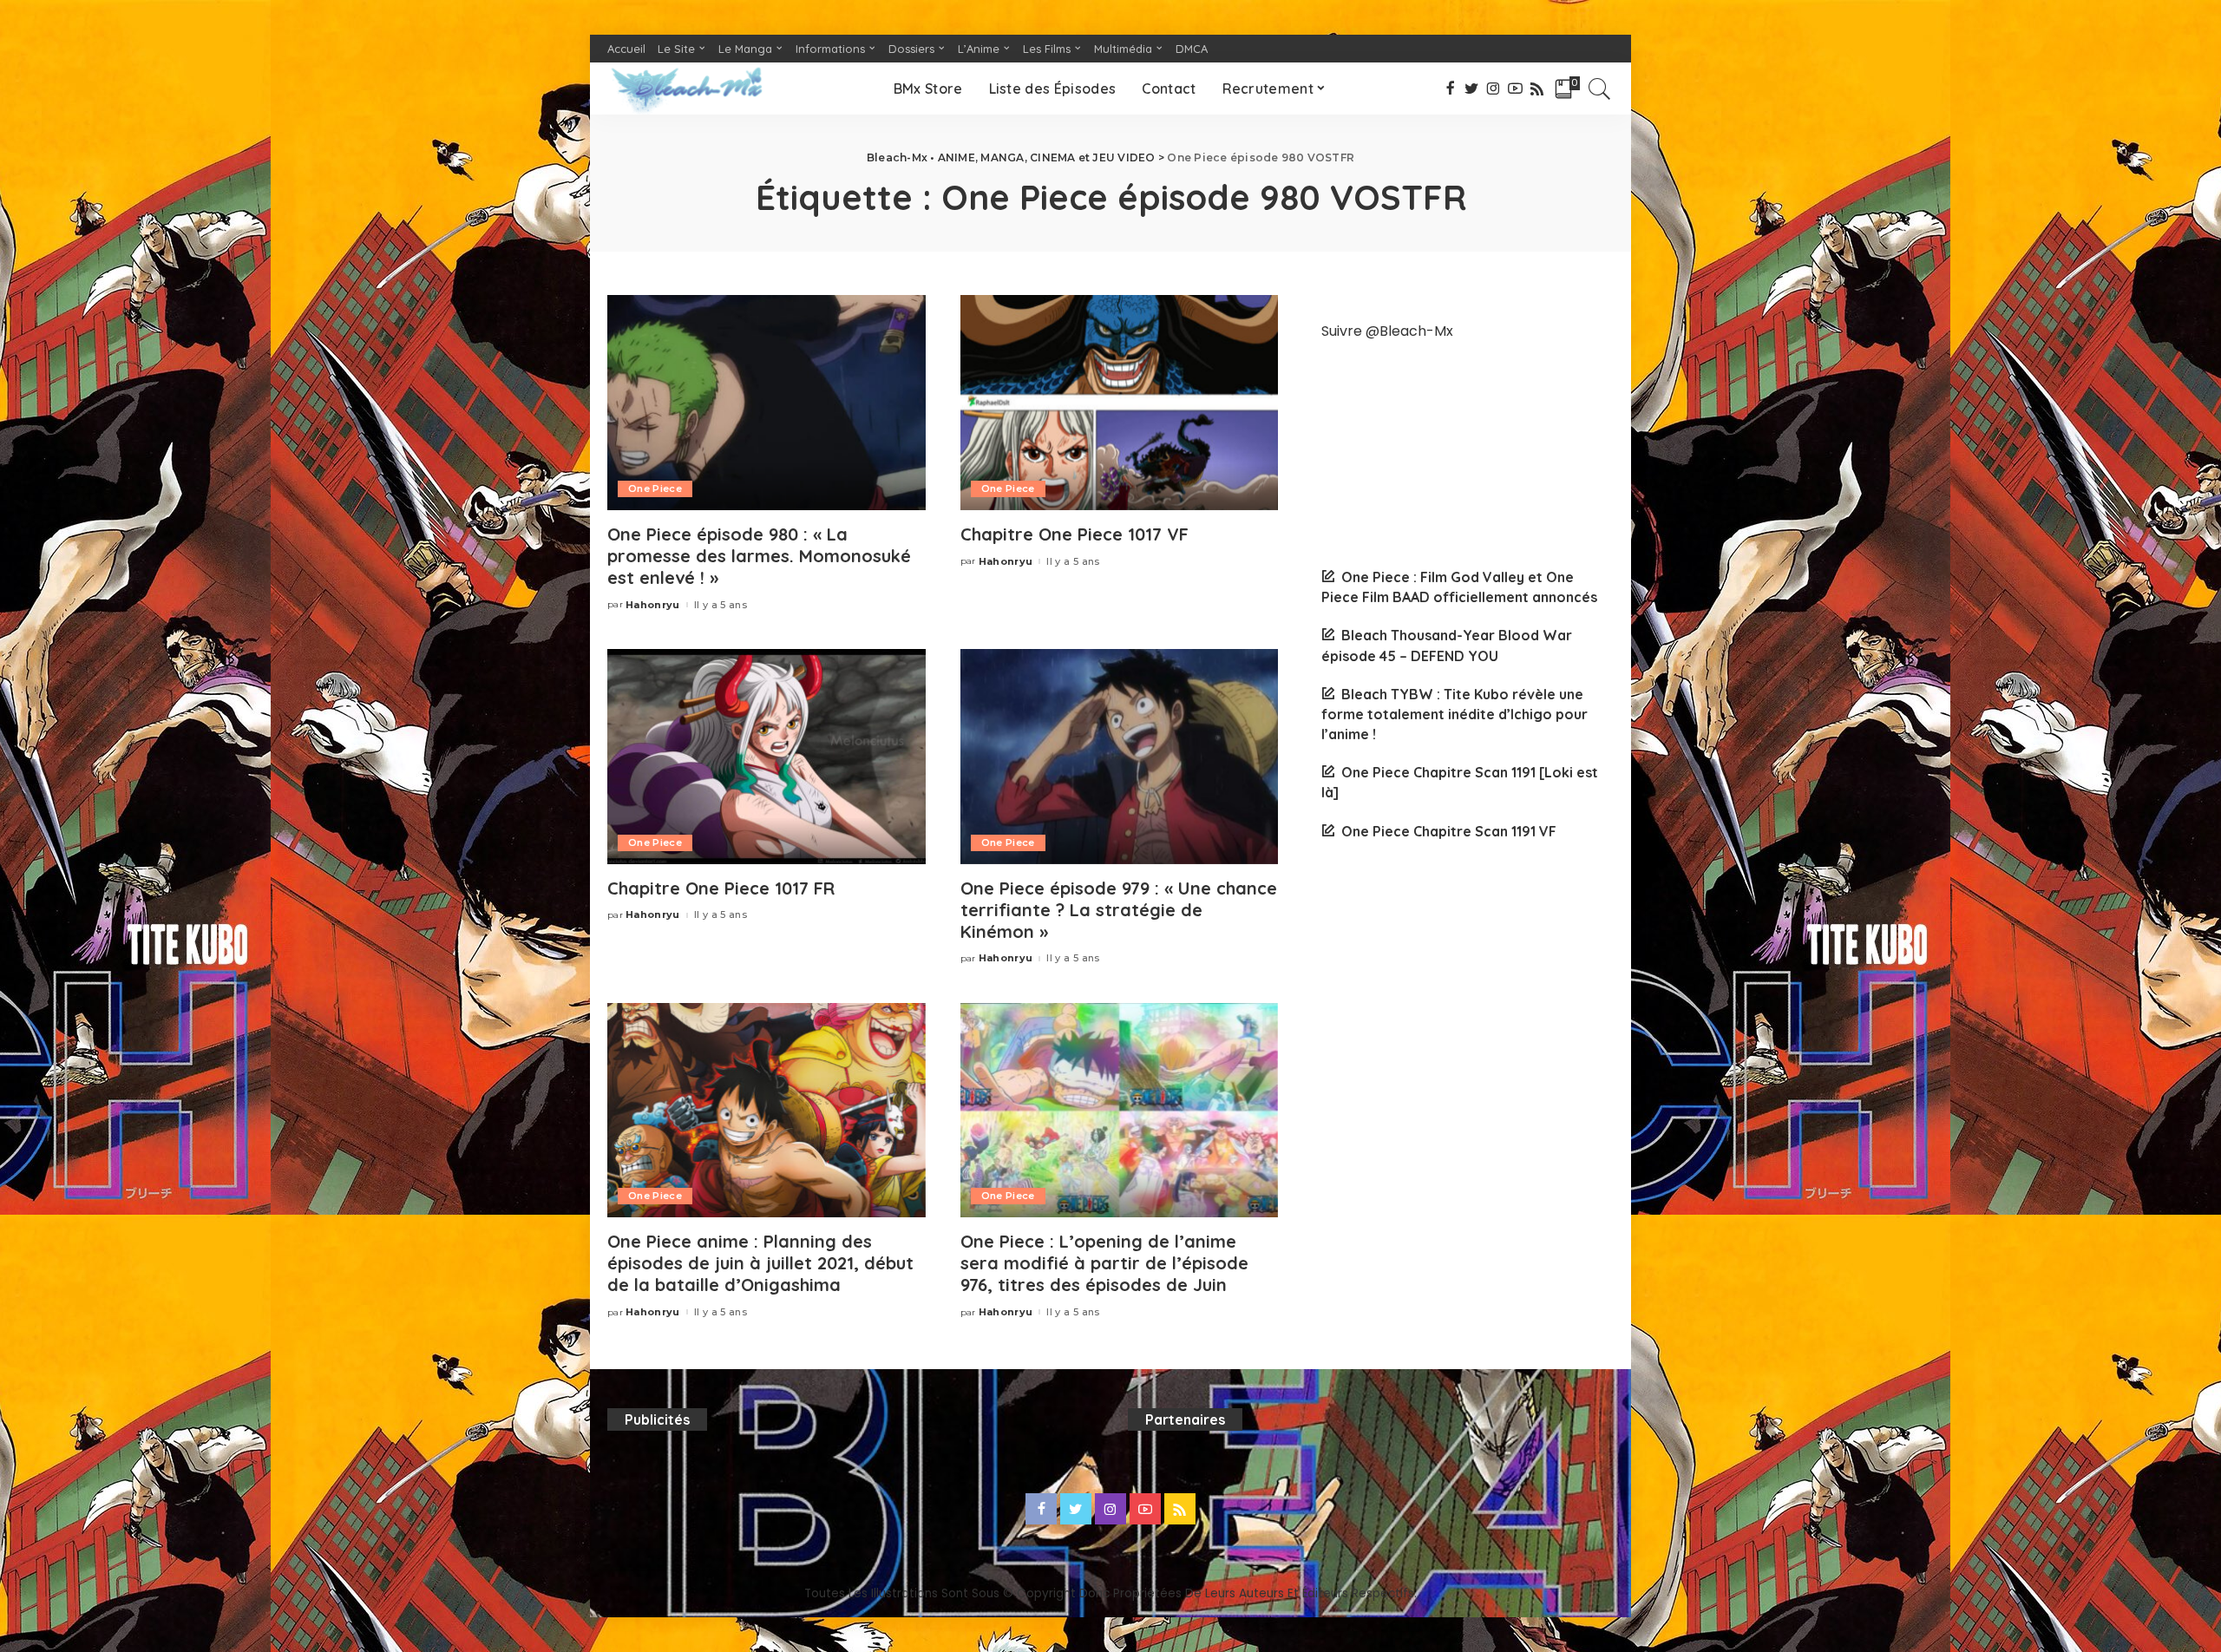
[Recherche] (1600, 88)
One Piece (655, 488)
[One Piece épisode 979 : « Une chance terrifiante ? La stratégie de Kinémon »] (1120, 757)
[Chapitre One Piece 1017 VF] (1120, 403)
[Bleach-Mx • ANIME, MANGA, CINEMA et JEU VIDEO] (686, 88)
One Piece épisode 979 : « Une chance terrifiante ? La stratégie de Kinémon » (1119, 910)
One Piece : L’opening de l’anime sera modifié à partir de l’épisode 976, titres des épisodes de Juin (1104, 1263)
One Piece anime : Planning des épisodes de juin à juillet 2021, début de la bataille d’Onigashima (760, 1263)
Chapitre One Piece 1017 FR (721, 888)
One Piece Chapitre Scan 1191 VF (1449, 831)
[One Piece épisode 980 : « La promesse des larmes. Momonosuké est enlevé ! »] (767, 403)
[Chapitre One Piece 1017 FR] (767, 757)
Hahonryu (653, 605)
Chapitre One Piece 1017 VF (1074, 534)
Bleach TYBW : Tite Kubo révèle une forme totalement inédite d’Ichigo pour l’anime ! (1454, 714)
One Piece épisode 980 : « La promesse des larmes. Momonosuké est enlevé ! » (759, 556)
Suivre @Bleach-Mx (1387, 331)
